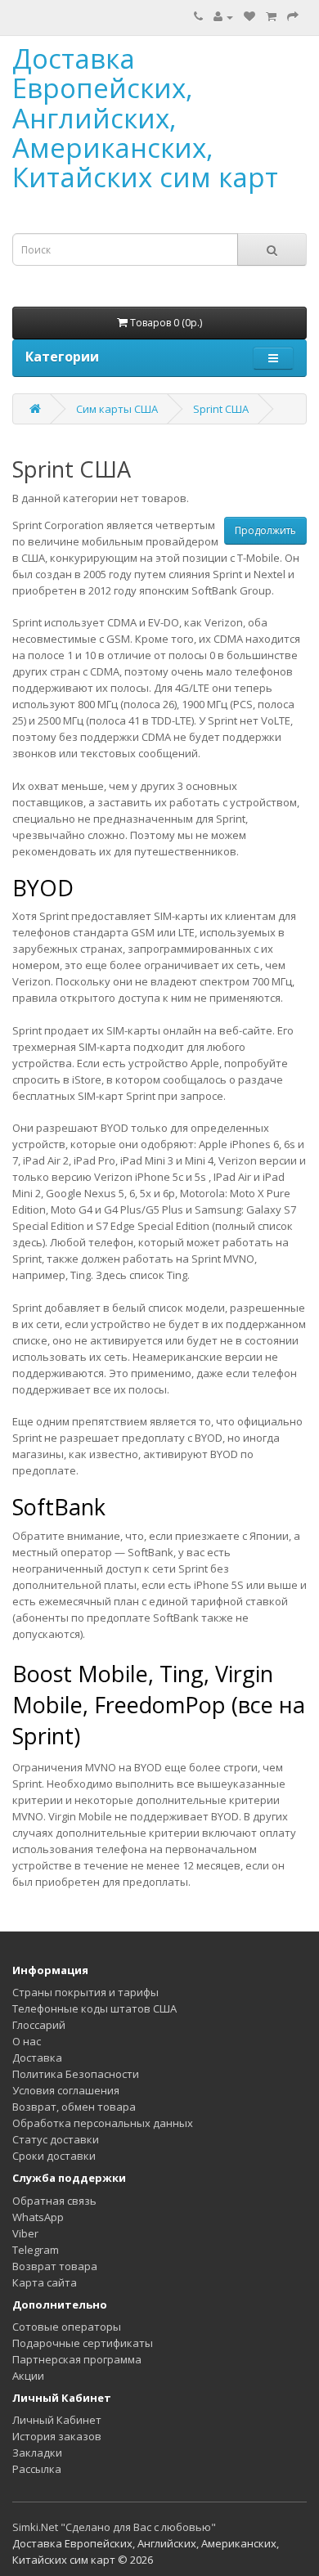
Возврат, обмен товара (74, 2107)
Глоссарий (39, 2025)
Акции (28, 2376)
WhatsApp (38, 2217)
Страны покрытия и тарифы (85, 1992)
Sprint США (221, 409)
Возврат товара (55, 2266)
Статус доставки (56, 2139)
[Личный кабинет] (223, 16)
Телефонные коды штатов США (94, 2008)
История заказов (57, 2436)
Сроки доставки (54, 2156)
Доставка (37, 2058)
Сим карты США (117, 409)
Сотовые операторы (67, 2327)
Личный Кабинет (57, 2420)
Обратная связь (54, 2201)
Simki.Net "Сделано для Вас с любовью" (114, 2527)
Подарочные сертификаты (83, 2343)
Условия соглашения (66, 2090)
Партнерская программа (77, 2359)
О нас (27, 2041)
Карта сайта (45, 2282)
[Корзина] (271, 16)
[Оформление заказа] (293, 16)
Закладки (37, 2453)
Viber (25, 2233)
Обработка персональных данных (103, 2123)
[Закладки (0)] (249, 16)
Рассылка (37, 2469)
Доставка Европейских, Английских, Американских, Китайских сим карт (145, 118)
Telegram (36, 2250)
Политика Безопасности (76, 2074)
